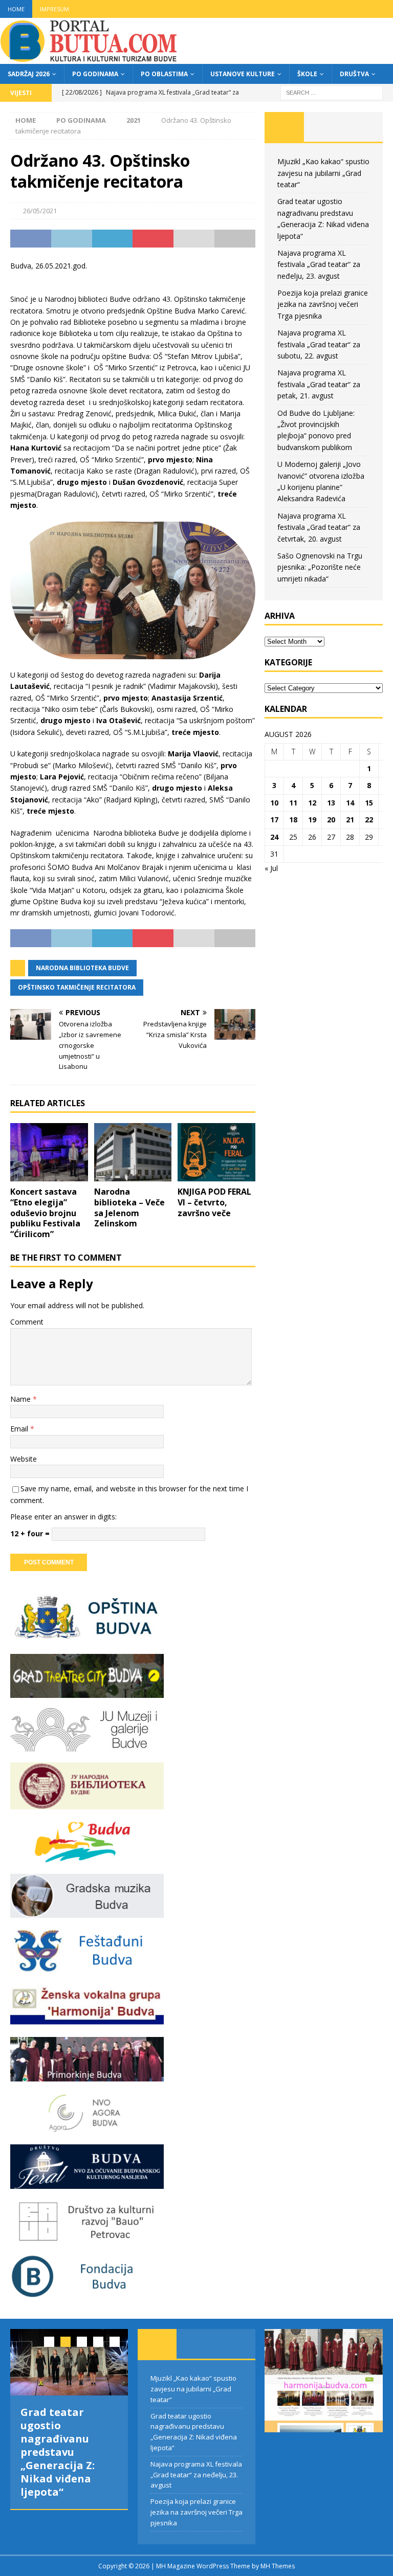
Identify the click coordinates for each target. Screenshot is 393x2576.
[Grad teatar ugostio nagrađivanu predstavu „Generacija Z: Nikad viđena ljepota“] (69, 2362)
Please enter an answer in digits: (63, 1517)
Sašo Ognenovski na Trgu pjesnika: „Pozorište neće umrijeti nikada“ (320, 567)
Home (16, 9)
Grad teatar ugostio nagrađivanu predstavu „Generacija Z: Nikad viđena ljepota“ (58, 2452)
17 (274, 820)
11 (293, 803)
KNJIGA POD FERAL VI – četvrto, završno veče (214, 1202)
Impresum (54, 9)
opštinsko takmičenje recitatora (77, 987)
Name (21, 1399)
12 (312, 803)
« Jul (271, 868)
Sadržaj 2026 (29, 74)
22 (369, 820)
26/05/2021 (40, 211)
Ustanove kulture (243, 74)
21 (350, 820)
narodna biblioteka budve (82, 968)
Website (24, 1459)
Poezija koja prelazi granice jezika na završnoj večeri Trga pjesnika (323, 304)
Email (20, 1429)
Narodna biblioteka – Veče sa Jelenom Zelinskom (129, 1207)
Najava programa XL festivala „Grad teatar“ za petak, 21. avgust (319, 384)
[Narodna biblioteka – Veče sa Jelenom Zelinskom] (133, 1152)
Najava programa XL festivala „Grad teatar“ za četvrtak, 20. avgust (319, 527)
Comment (27, 1322)
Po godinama (95, 74)
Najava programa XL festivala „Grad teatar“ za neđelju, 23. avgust (319, 264)
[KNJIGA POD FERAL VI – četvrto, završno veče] (216, 1152)
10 (274, 803)
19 (312, 820)
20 (331, 820)
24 (274, 837)
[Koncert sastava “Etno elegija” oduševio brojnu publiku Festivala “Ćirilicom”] (49, 1152)
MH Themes (278, 2566)
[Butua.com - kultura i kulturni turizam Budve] (90, 58)
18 (293, 820)
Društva (354, 74)
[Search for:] (332, 92)
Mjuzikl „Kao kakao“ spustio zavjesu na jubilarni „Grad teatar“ (323, 173)
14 (350, 803)
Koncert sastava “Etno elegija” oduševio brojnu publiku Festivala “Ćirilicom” (45, 1213)
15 (369, 803)
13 (331, 803)
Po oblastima (164, 74)
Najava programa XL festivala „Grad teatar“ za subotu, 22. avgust (319, 344)
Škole (307, 74)
